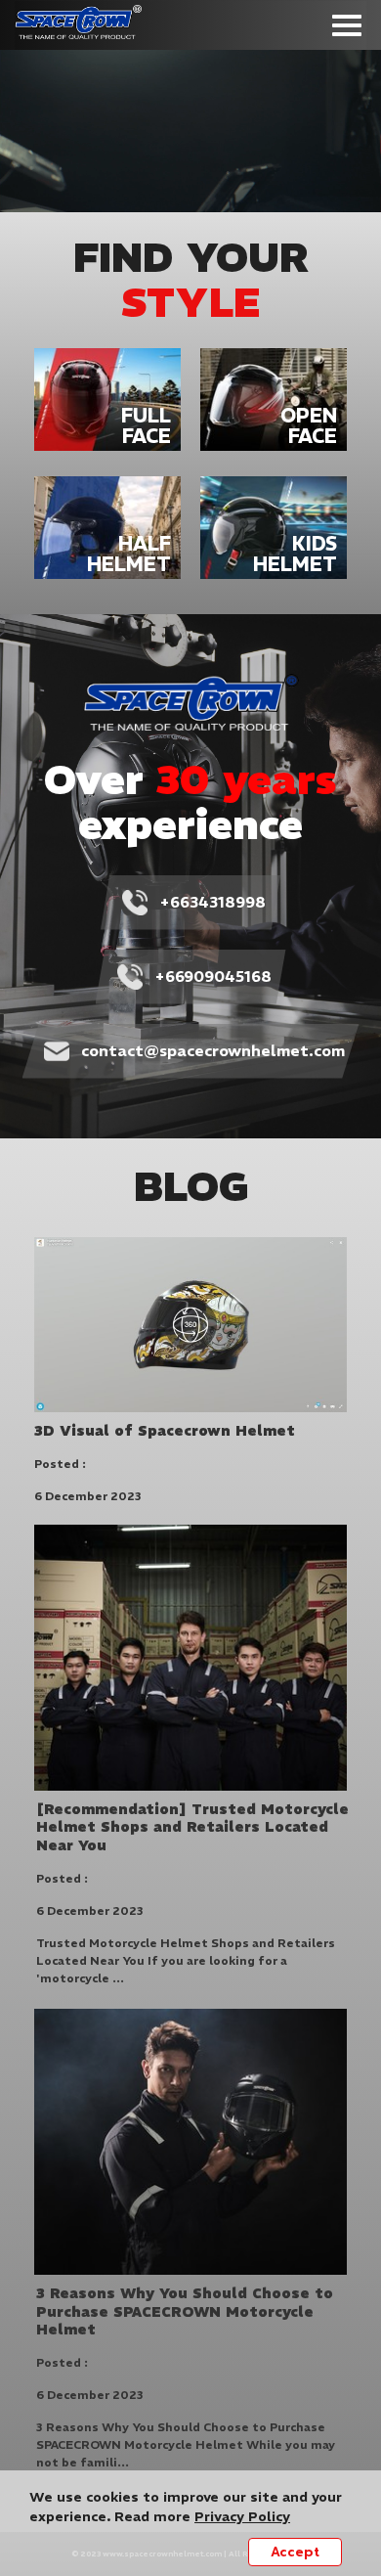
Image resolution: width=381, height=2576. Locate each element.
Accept (295, 2552)
